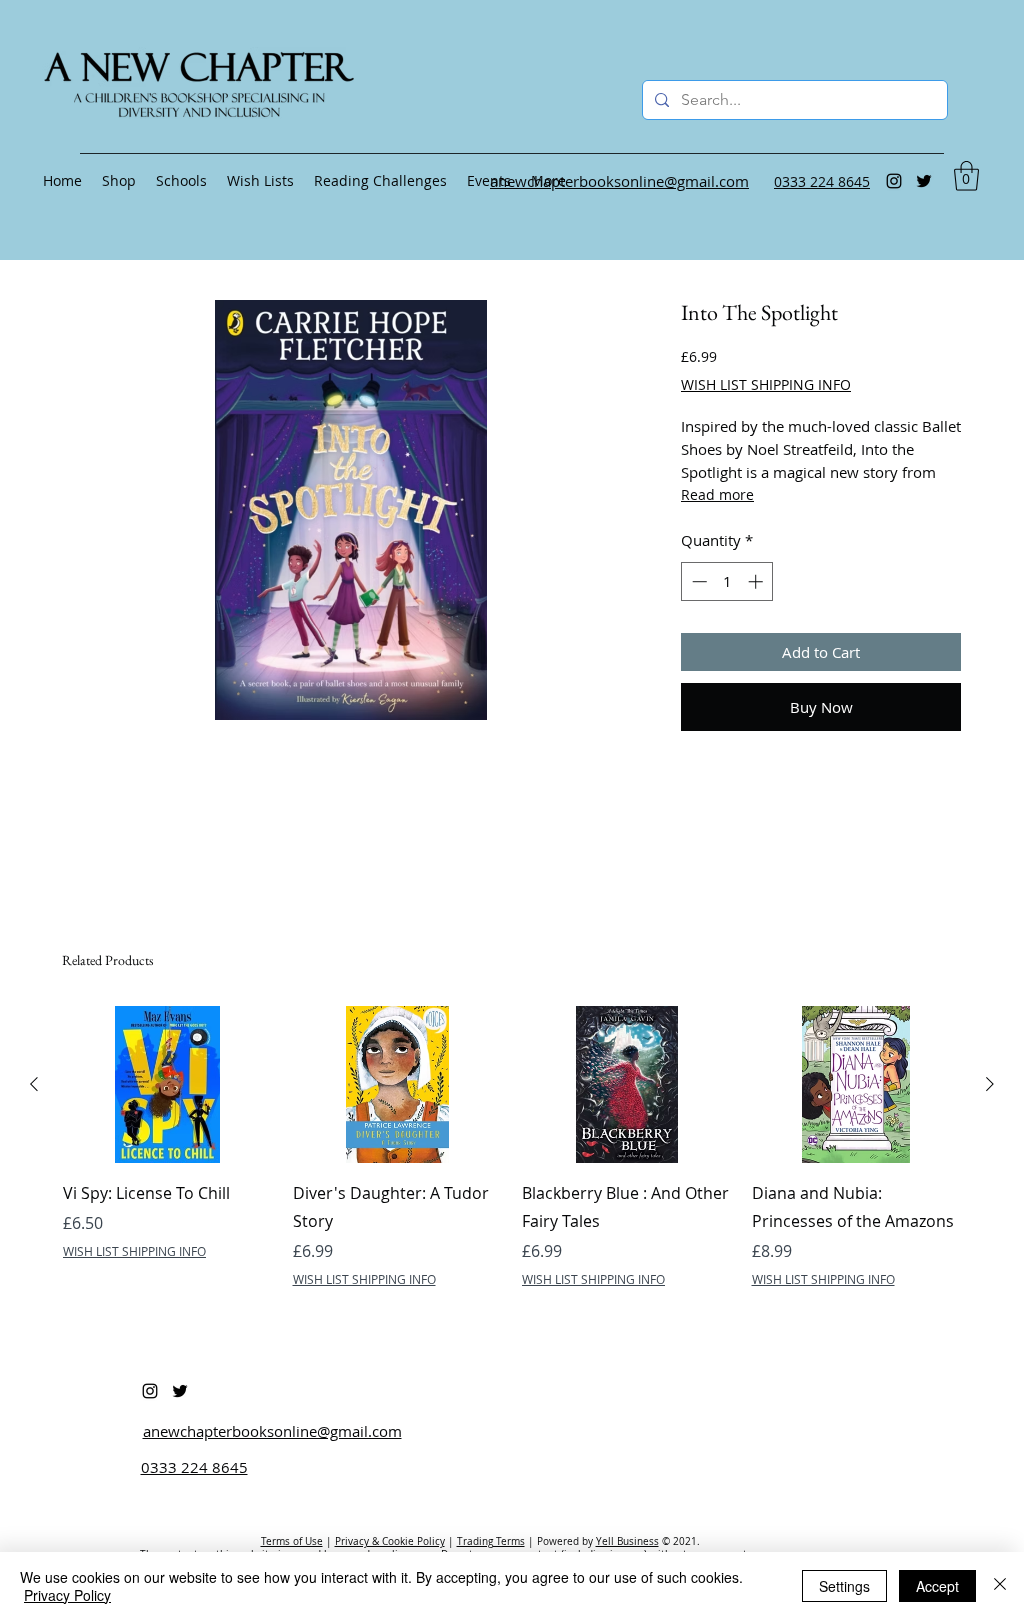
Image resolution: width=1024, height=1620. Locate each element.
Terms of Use (292, 1541)
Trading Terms (491, 1541)
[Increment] (757, 581)
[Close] (1000, 1586)
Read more (717, 494)
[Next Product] (990, 1084)
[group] (512, 1147)
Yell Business (627, 1541)
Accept (937, 1586)
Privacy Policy (67, 1595)
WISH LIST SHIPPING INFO (766, 384)
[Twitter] (924, 181)
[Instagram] (894, 181)
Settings (844, 1586)
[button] (966, 176)
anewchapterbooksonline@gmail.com (272, 1431)
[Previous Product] (34, 1084)
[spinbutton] (727, 581)
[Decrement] (697, 581)
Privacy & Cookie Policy (390, 1541)
